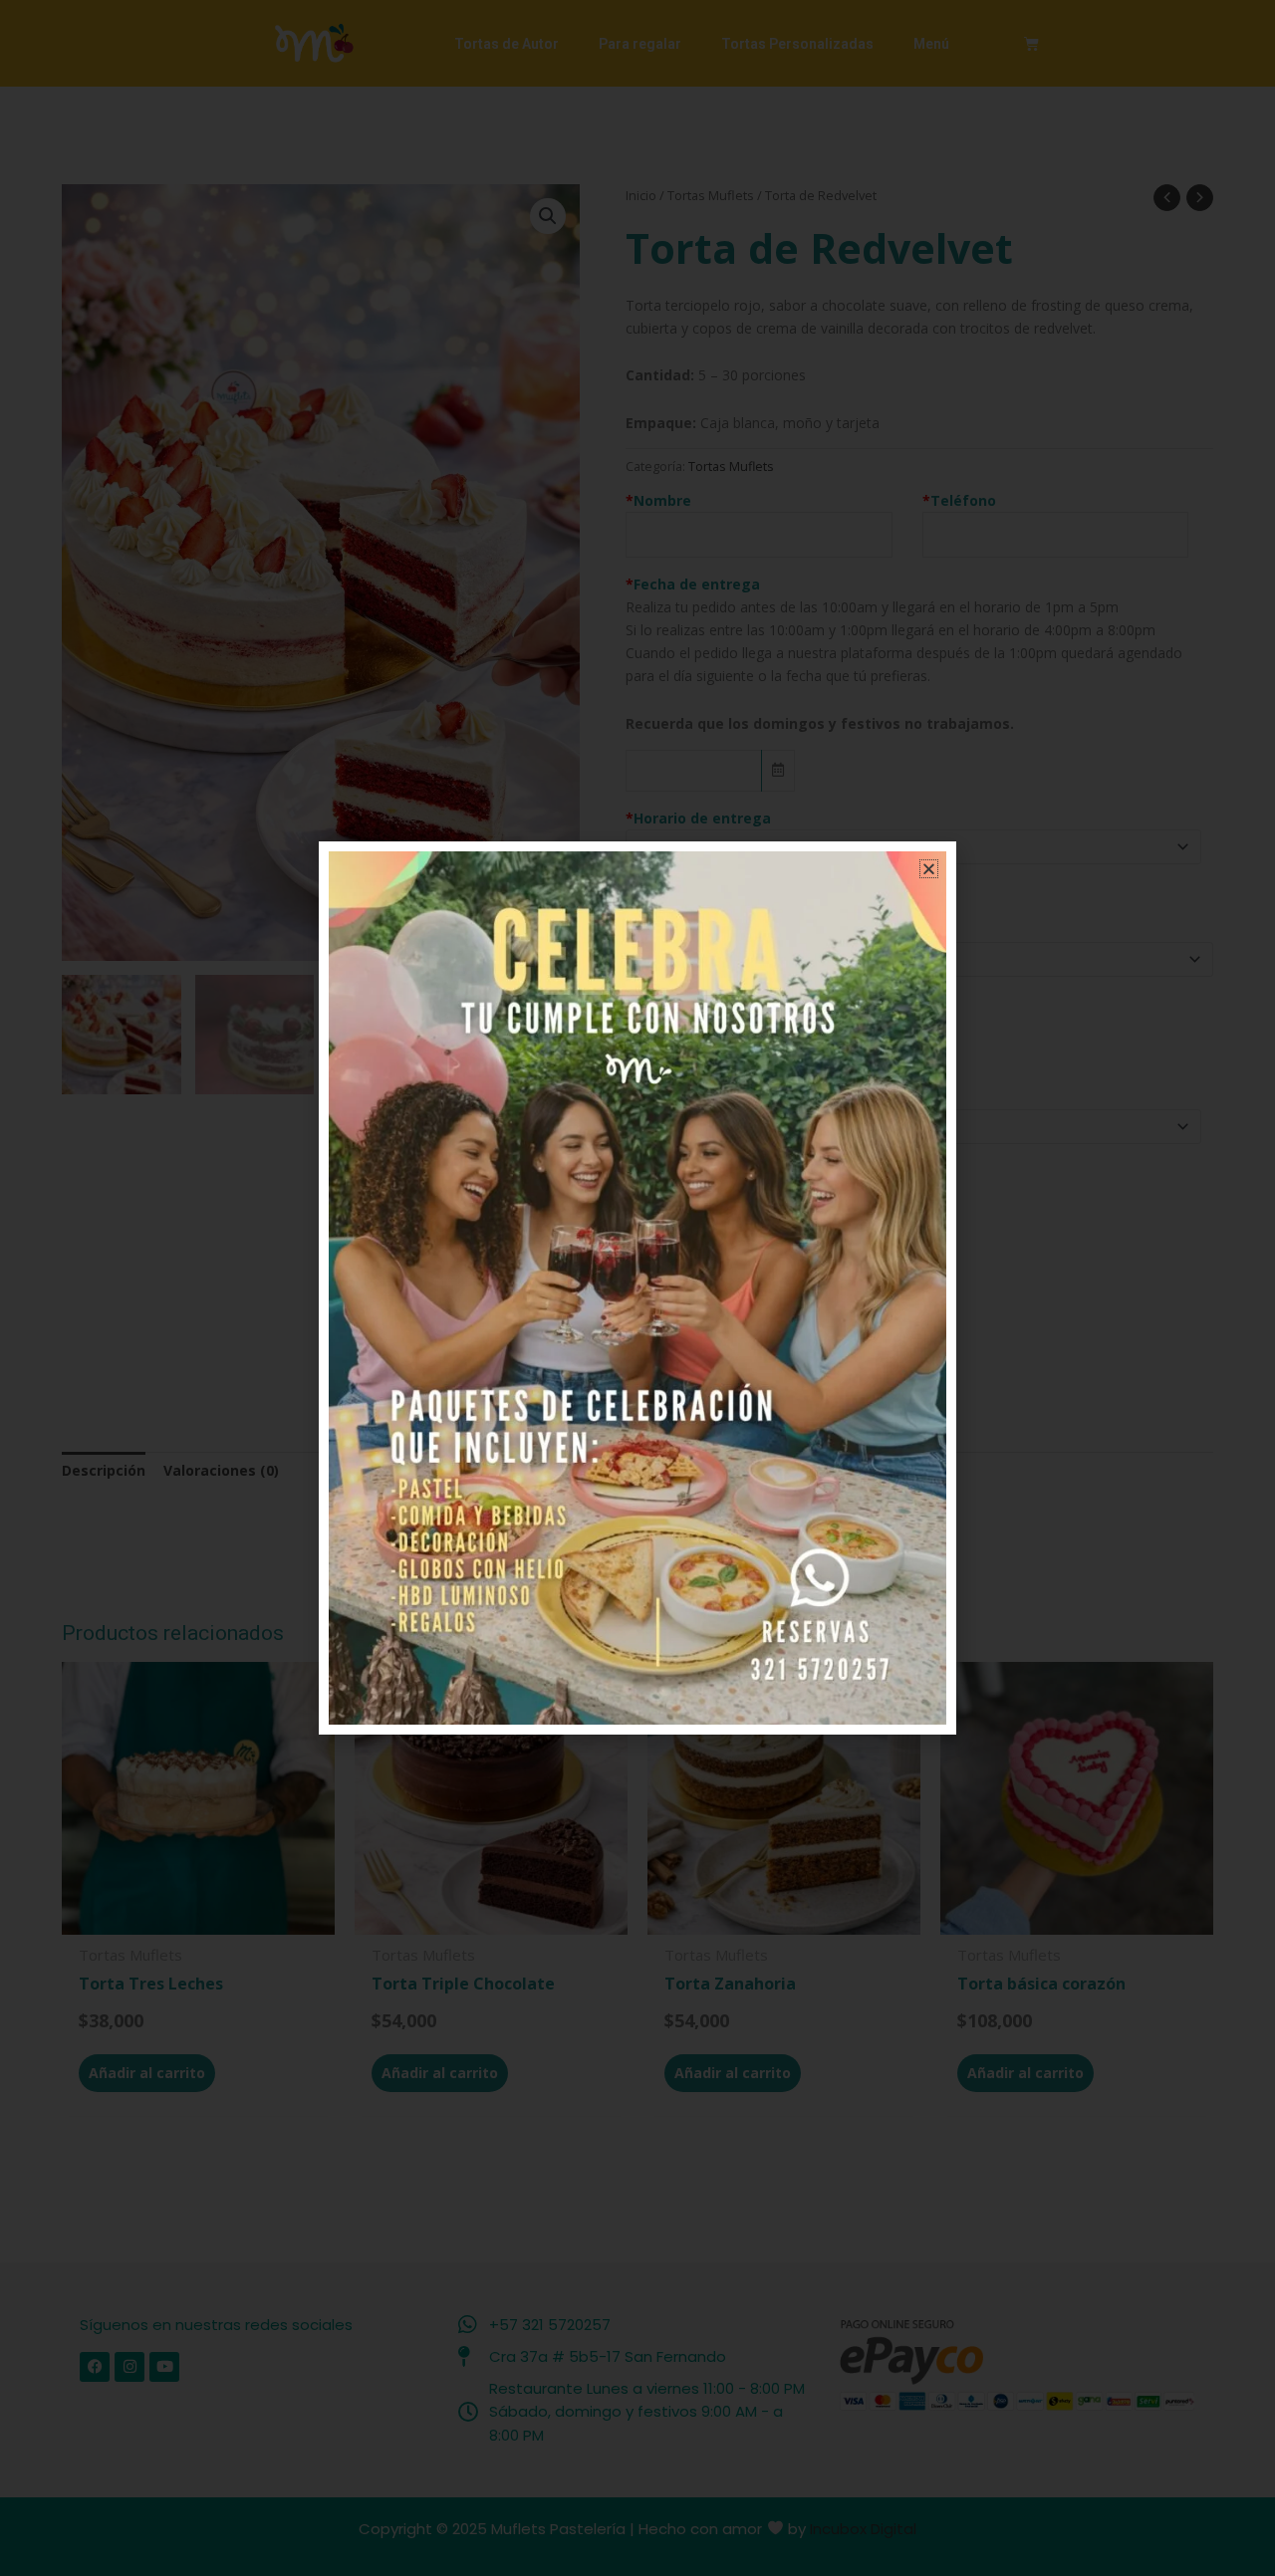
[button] (929, 869)
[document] (637, 1288)
